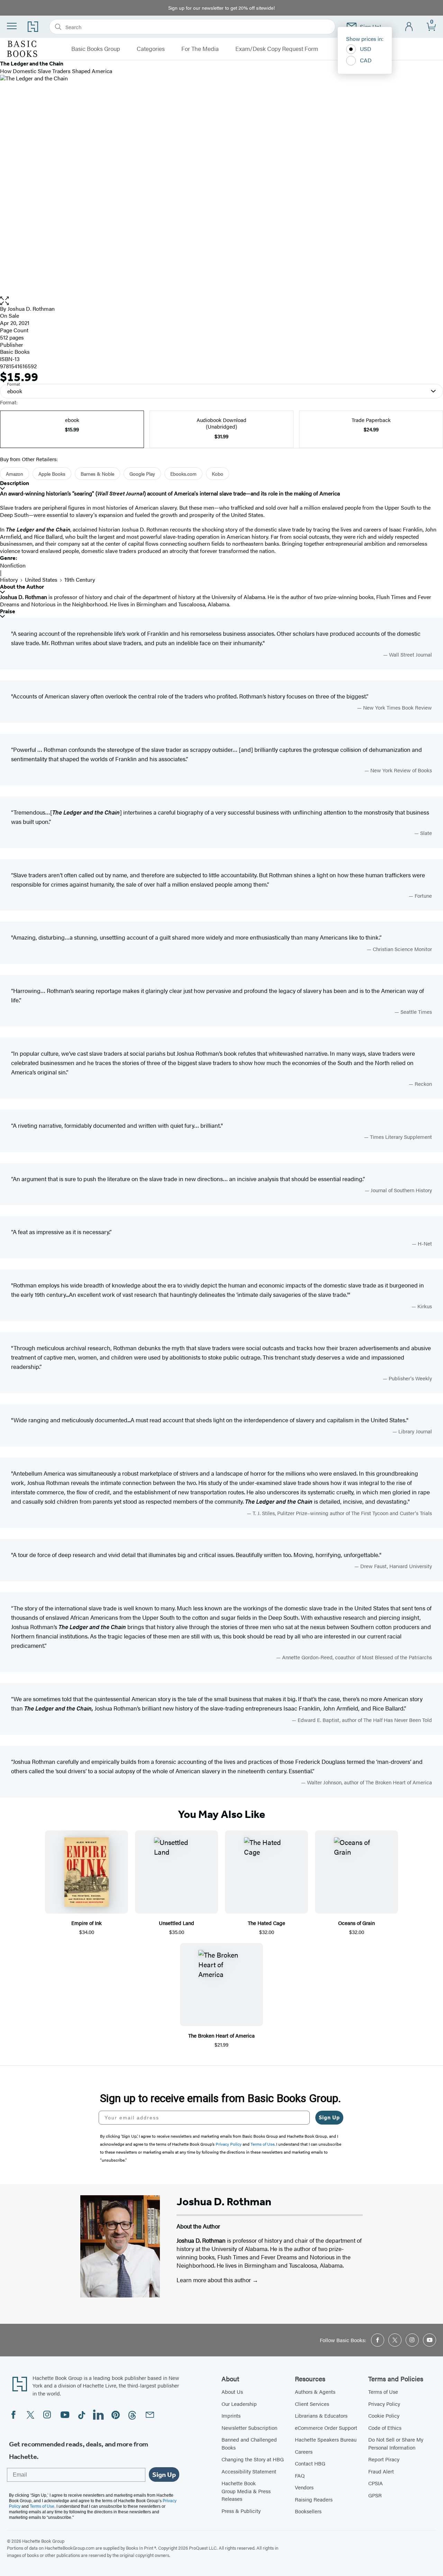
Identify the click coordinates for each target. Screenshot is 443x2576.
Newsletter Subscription (249, 2428)
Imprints (231, 2415)
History (9, 579)
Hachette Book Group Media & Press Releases (246, 2491)
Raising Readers (314, 2499)
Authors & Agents (315, 2392)
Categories (151, 49)
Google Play (142, 474)
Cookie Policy (384, 2415)
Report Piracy (384, 2459)
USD (366, 49)
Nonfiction (13, 565)
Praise (8, 611)
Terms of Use (383, 2392)
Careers (304, 2451)
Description (15, 483)
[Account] (409, 27)
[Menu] (12, 26)
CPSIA (376, 2483)
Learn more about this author (214, 2280)
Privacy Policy (384, 2404)
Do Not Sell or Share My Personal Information (396, 2443)
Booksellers (308, 2511)
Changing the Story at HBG (253, 2459)
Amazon (15, 474)
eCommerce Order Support (326, 2428)
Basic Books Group (96, 49)
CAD (366, 60)
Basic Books (15, 351)
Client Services (312, 2404)
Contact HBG (310, 2463)
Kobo (218, 474)
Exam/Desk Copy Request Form (277, 49)
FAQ (300, 2475)
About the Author (22, 587)
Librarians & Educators (321, 2415)
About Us (232, 2392)
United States (41, 579)
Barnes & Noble (97, 474)
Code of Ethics (385, 2428)
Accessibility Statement (249, 2471)
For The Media (200, 49)
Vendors (304, 2487)
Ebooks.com (183, 474)
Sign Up (329, 2117)
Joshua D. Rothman (31, 309)
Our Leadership (239, 2404)
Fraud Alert (381, 2471)
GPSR (375, 2495)
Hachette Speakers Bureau (326, 2439)
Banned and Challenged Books (249, 2443)
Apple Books (52, 474)
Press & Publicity (241, 2511)
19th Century (80, 579)
